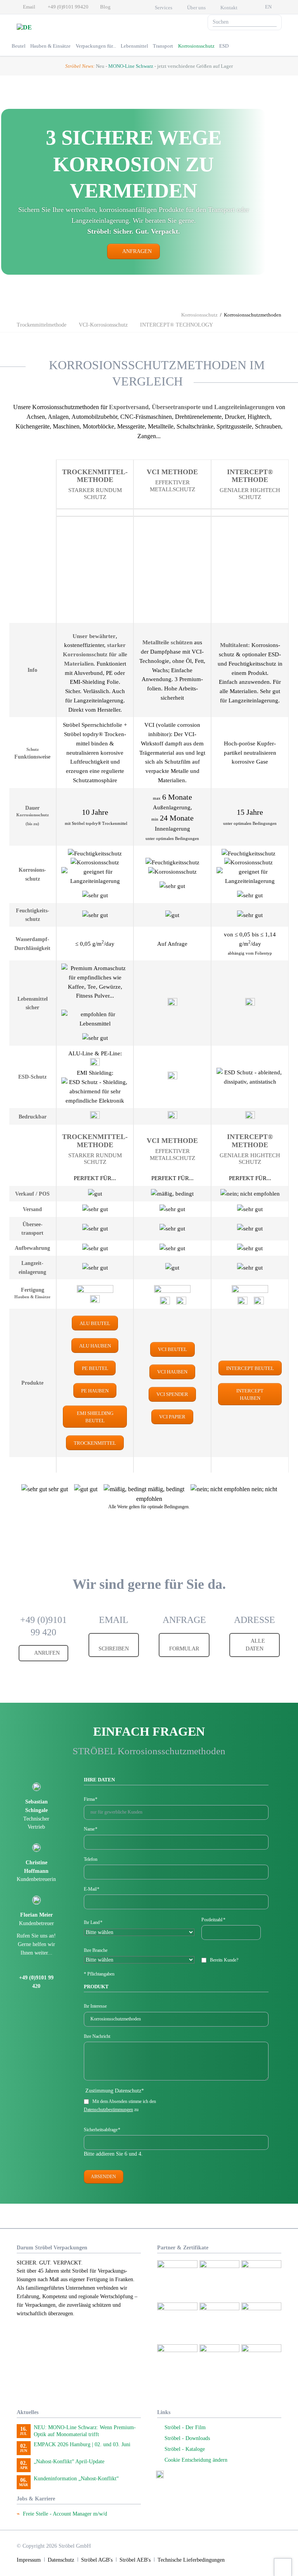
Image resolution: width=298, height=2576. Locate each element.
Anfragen (136, 251)
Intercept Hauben (250, 1394)
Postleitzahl (213, 1920)
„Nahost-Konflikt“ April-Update (69, 2462)
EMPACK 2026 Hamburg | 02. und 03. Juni (82, 2444)
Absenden (103, 2177)
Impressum (29, 2560)
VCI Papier (172, 1417)
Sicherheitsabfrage (102, 2130)
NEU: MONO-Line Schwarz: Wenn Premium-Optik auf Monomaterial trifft (85, 2431)
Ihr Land (93, 1923)
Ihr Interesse (95, 2006)
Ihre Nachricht (97, 2036)
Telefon (91, 1859)
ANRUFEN (46, 1653)
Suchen (273, 22)
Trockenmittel (95, 1443)
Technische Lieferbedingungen (191, 2560)
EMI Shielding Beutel (95, 1417)
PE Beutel (95, 1368)
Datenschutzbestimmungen (108, 2110)
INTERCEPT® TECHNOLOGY (177, 325)
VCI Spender (172, 1394)
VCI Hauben (172, 1372)
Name (91, 1829)
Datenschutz (61, 2560)
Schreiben (114, 1649)
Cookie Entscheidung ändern (196, 2460)
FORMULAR (184, 1649)
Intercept (250, 1368)
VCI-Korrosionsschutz (103, 325)
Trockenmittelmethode (42, 325)
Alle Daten (255, 1645)
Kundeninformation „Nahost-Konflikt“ (76, 2479)
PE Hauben (95, 1391)
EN (268, 7)
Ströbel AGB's (97, 2560)
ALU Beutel (95, 1323)
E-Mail (92, 1889)
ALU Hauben (95, 1346)
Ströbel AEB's (135, 2560)
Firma (91, 1800)
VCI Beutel (172, 1349)
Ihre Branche (96, 1950)
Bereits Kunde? (224, 1960)
